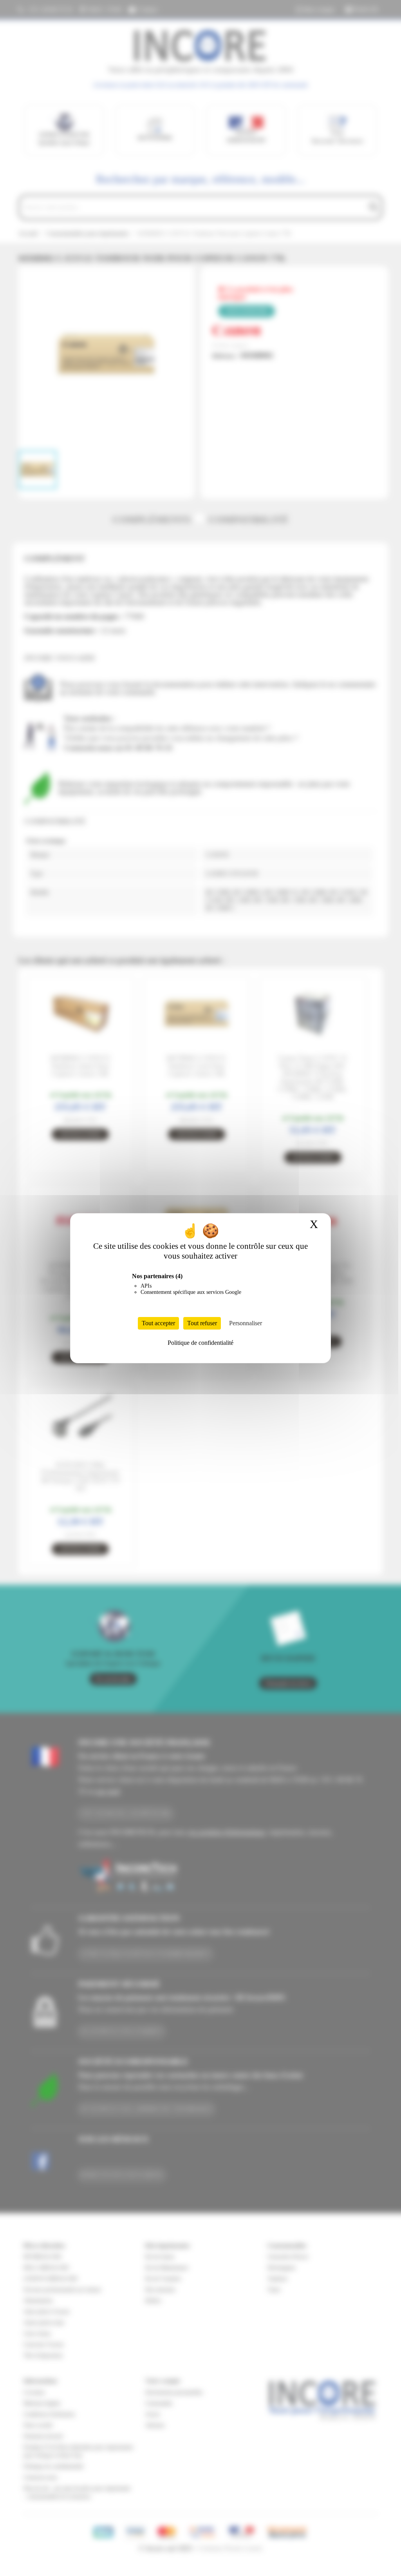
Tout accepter (158, 1323)
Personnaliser (246, 1323)
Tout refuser (202, 1323)
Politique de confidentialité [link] (200, 1343)
